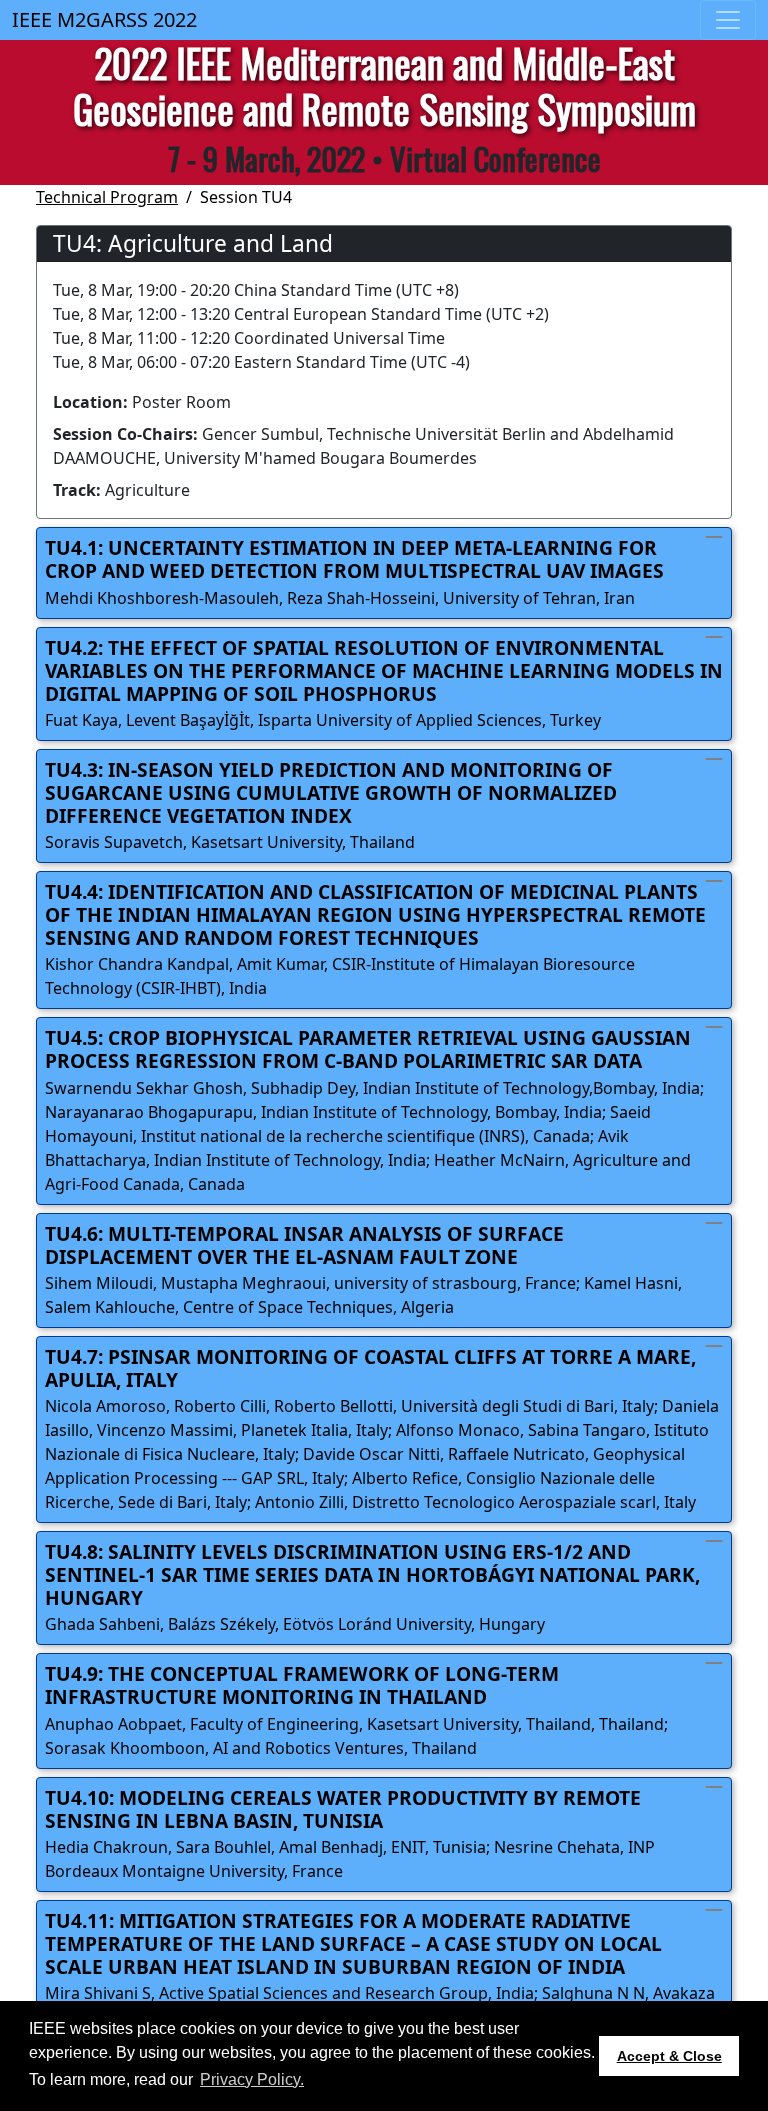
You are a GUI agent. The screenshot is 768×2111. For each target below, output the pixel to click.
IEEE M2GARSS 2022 (104, 19)
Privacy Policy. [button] (252, 2079)
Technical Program (107, 197)
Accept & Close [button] (669, 2056)
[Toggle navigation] (728, 20)
